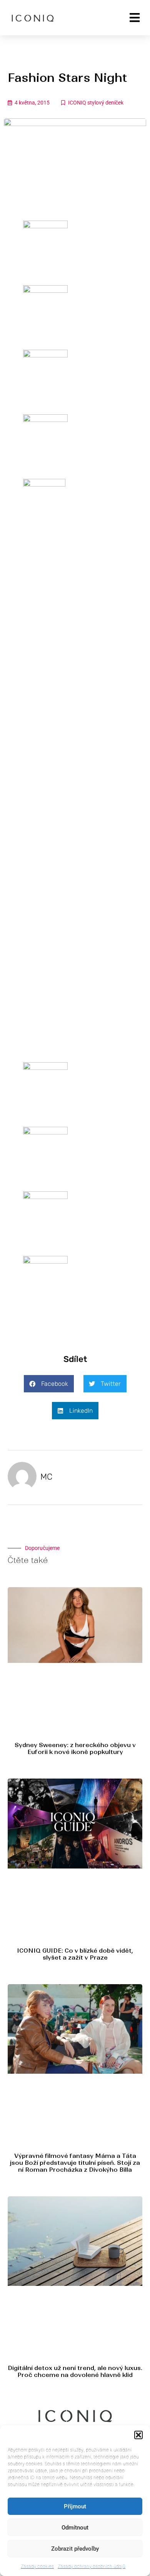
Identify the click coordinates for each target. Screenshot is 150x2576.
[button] (138, 2435)
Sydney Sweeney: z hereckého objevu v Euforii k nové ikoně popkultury (75, 1748)
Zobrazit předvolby (75, 2549)
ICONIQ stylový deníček (96, 103)
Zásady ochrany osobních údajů (92, 2566)
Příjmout (75, 2506)
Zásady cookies (37, 2566)
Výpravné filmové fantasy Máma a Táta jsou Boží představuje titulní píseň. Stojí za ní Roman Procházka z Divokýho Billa (75, 2163)
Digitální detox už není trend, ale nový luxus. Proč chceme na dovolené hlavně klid (75, 2371)
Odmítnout (75, 2528)
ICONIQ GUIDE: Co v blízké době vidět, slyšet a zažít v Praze (75, 1954)
